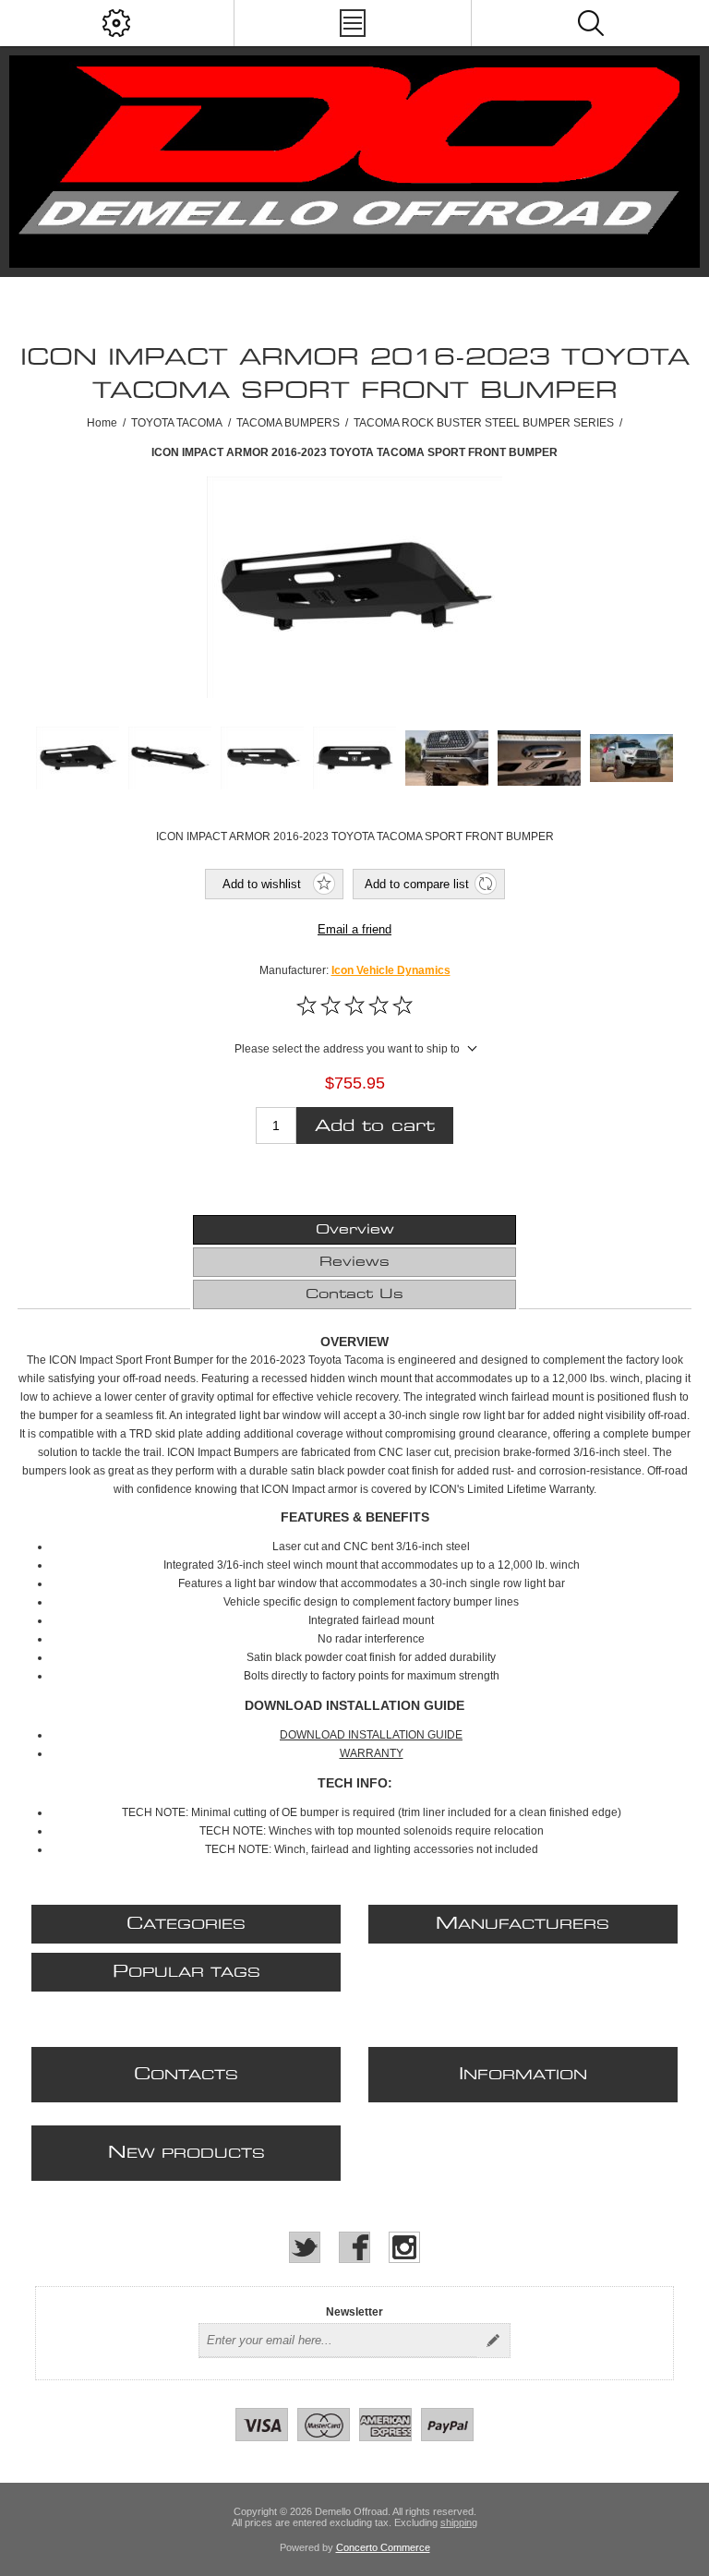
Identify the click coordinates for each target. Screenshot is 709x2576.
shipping (459, 2522)
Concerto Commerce (383, 2547)
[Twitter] (305, 2247)
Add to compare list (417, 884)
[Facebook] (354, 2247)
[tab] (354, 1230)
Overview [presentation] (355, 1230)
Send (493, 2341)
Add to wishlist (262, 884)
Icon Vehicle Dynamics (391, 970)
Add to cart (375, 1126)
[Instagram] (404, 2247)
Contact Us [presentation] (354, 1294)
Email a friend (354, 929)
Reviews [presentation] (354, 1262)
